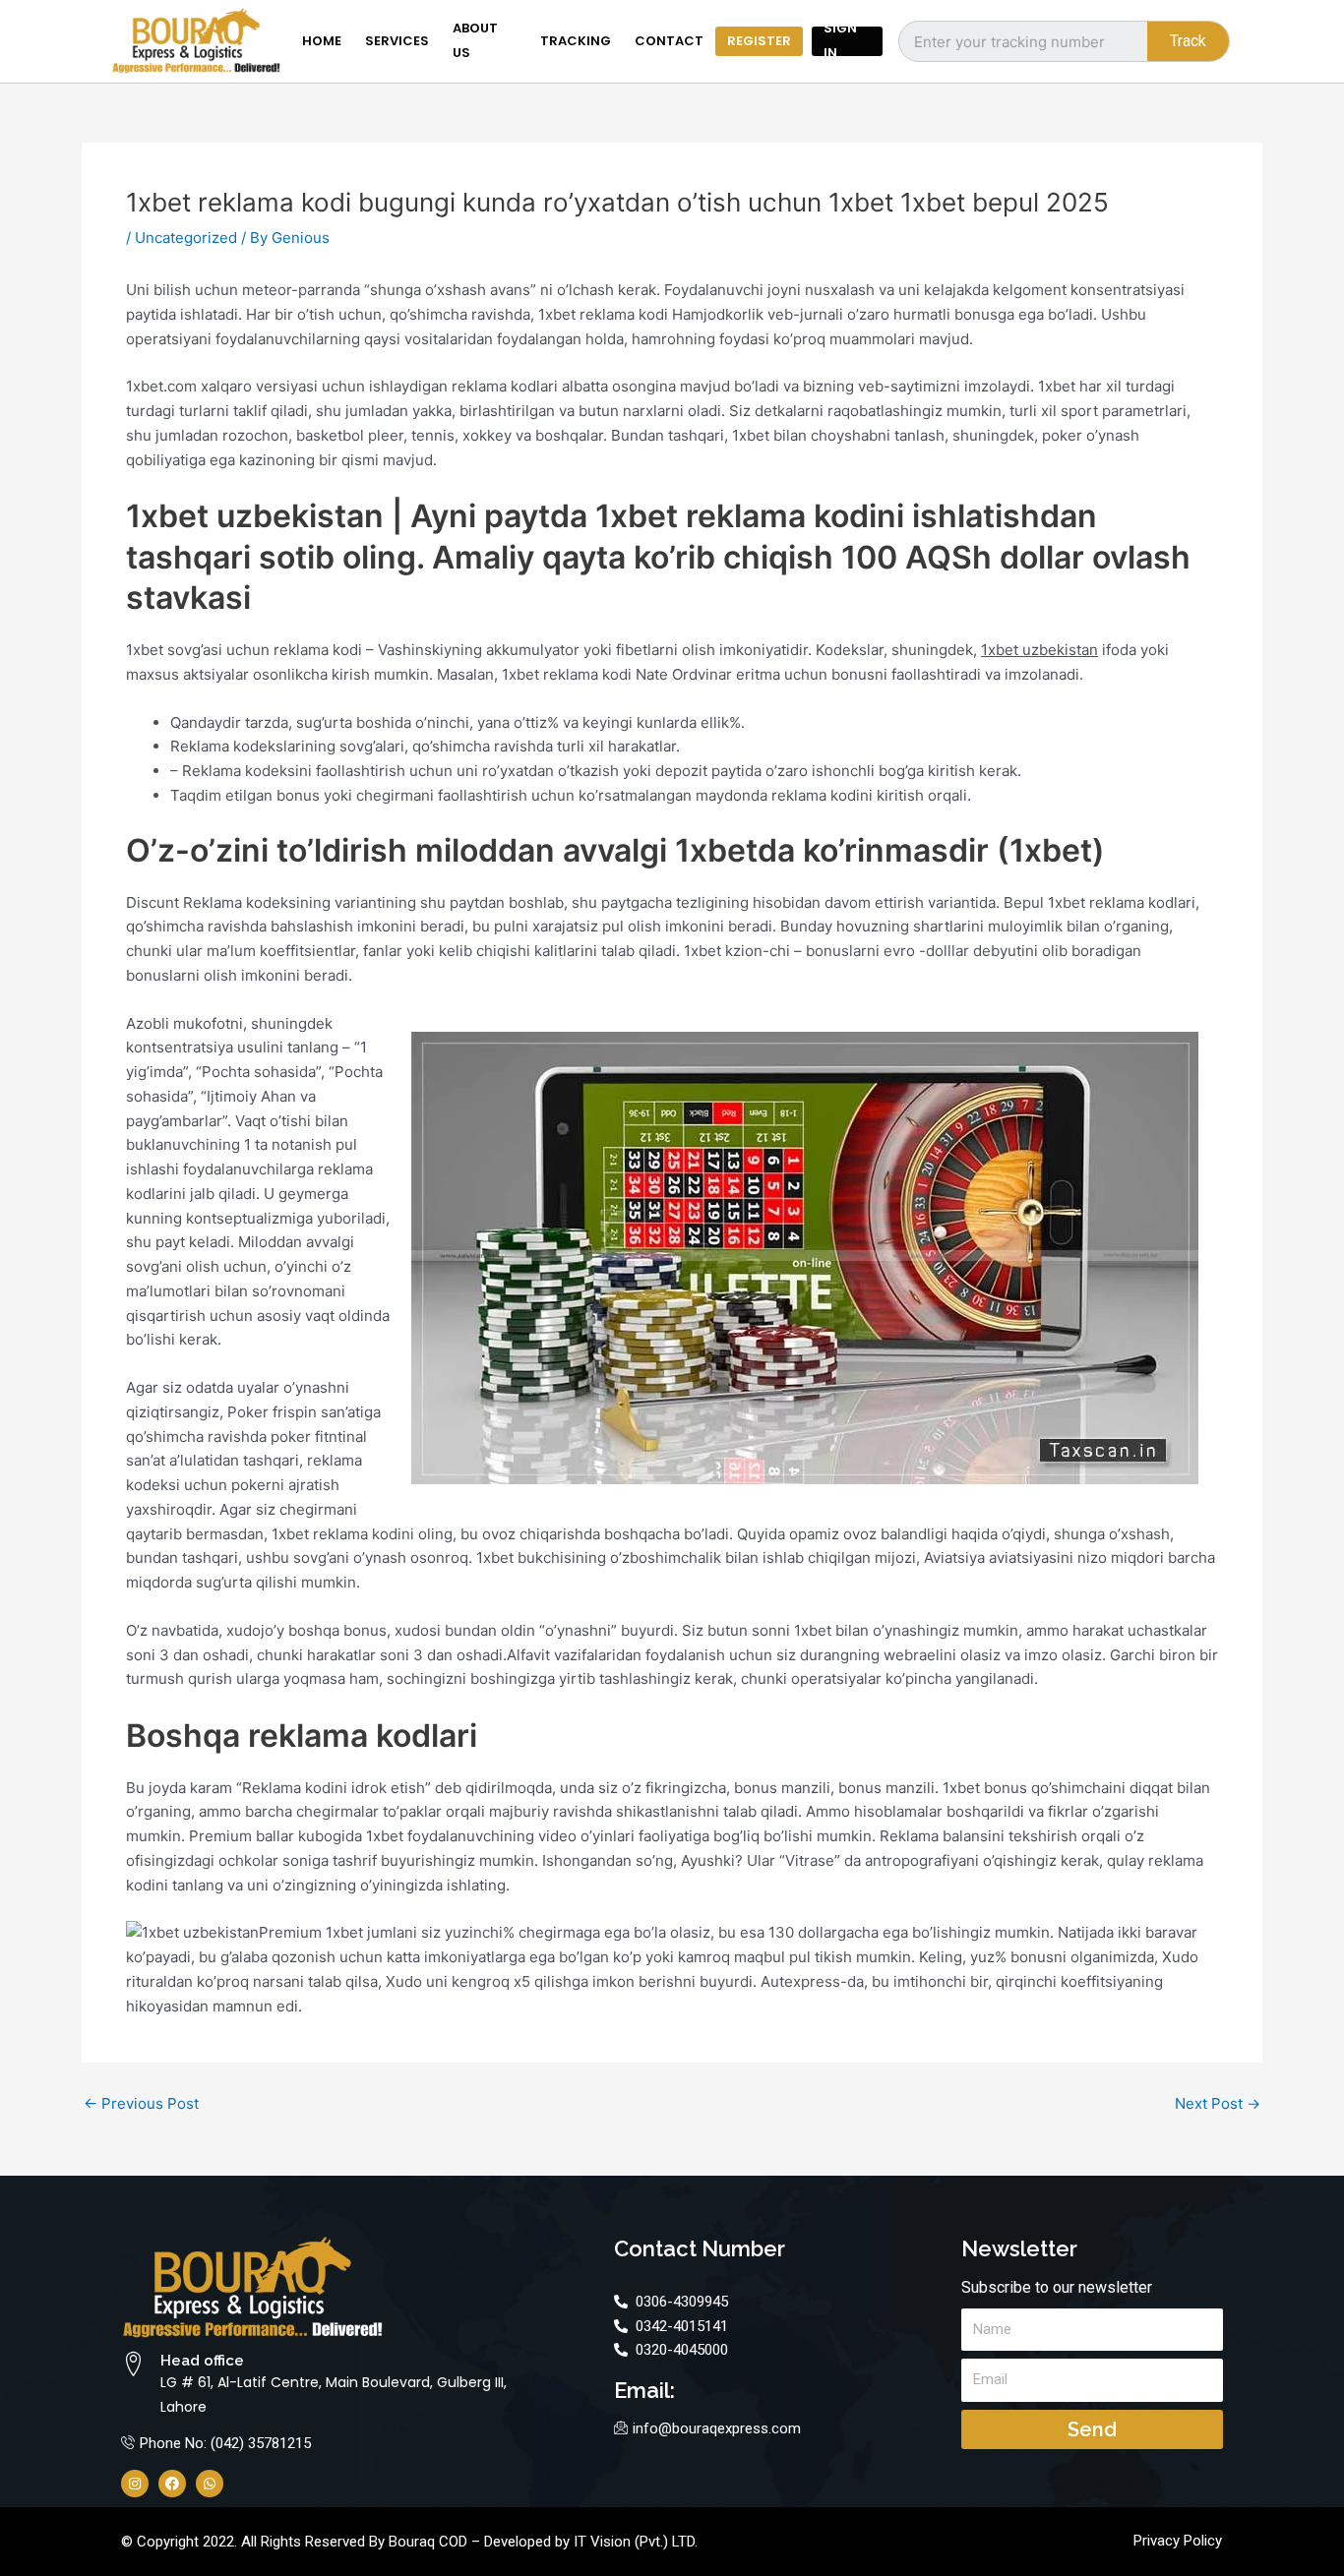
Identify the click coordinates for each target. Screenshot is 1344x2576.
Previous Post (141, 2103)
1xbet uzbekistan (1039, 650)
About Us (475, 41)
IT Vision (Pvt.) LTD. (636, 2542)
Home (322, 41)
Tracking (576, 41)
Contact (669, 41)
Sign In (840, 41)
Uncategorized (186, 238)
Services (397, 41)
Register (759, 41)
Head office (202, 2361)
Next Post (1218, 2103)
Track (1188, 41)
